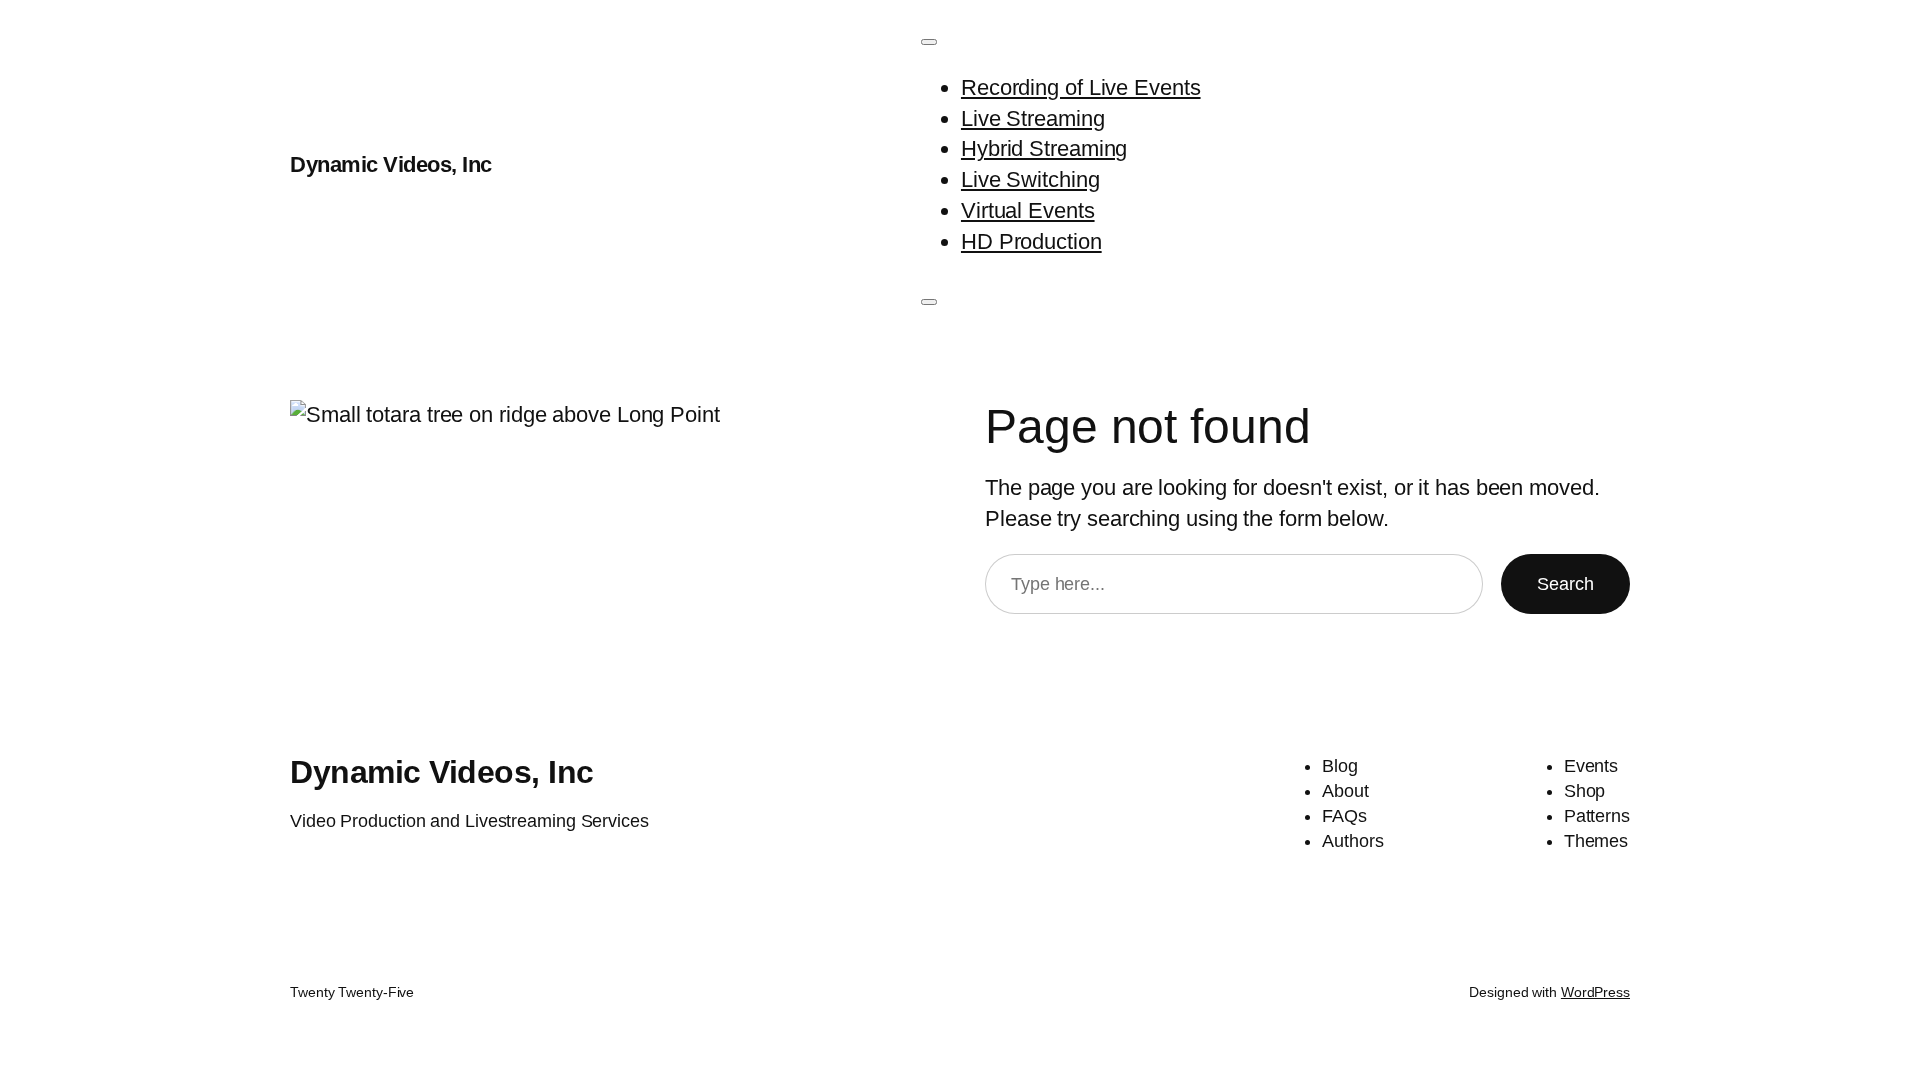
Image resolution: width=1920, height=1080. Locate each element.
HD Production (1031, 241)
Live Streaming (1033, 118)
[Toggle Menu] (929, 42)
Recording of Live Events (1081, 87)
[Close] (929, 302)
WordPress (1595, 992)
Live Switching (1030, 179)
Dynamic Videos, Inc (391, 164)
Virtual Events (1028, 210)
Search (1565, 584)
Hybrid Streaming (1044, 148)
